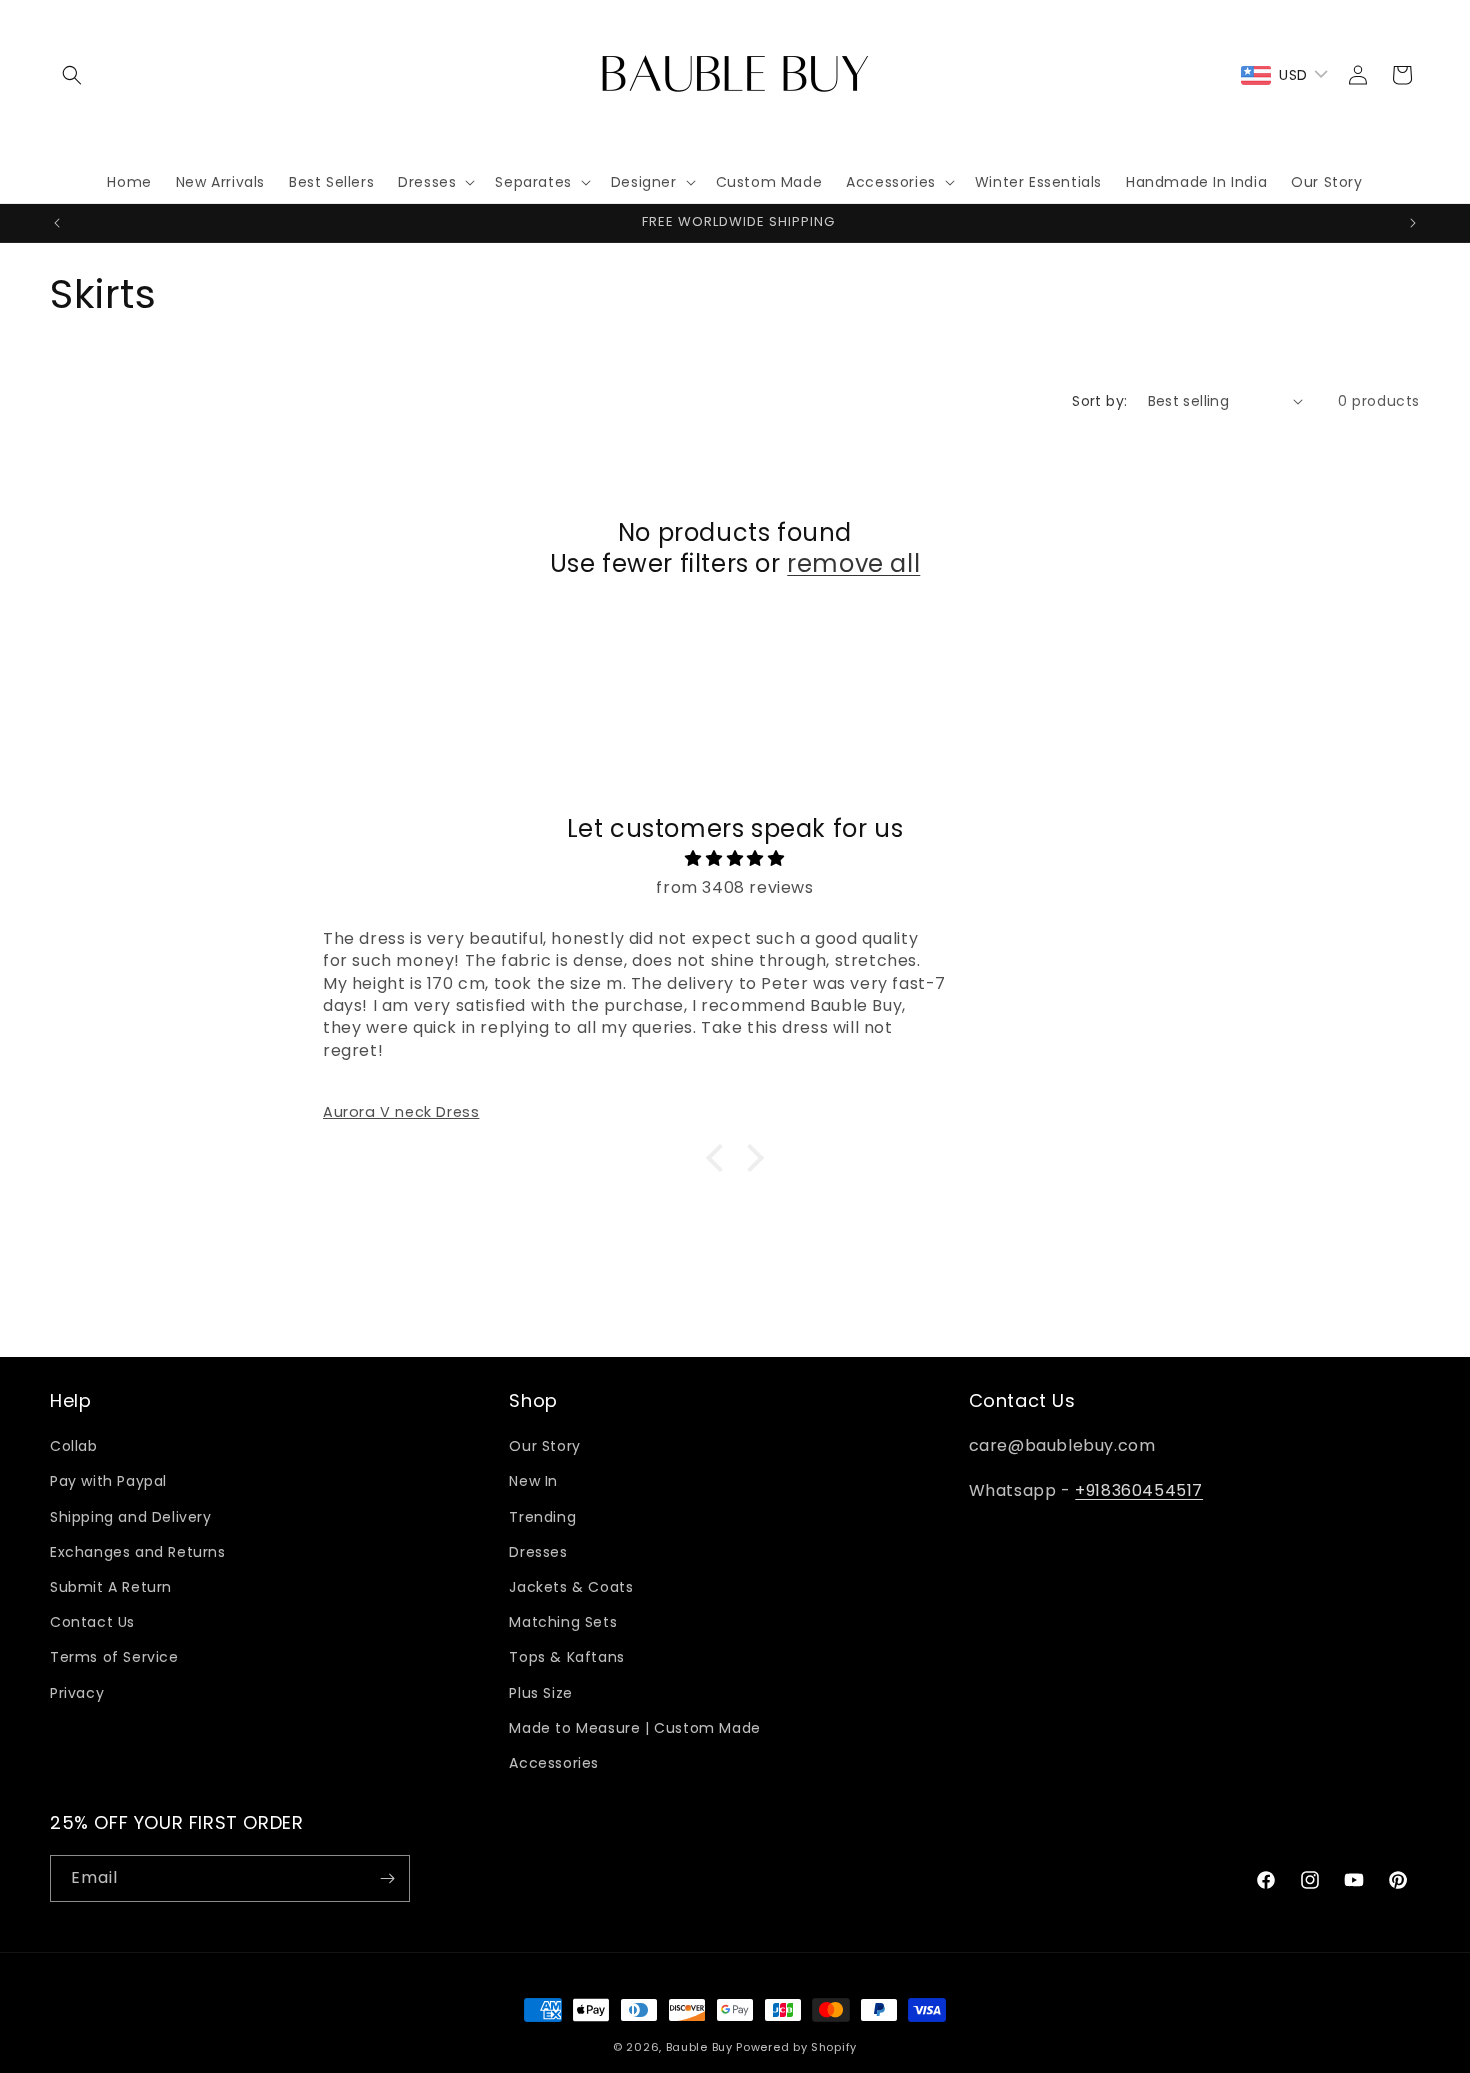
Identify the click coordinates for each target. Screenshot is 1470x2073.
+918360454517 (1139, 1490)
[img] (735, 859)
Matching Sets (563, 1622)
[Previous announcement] (57, 223)
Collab (74, 1446)
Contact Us (92, 1622)
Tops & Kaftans (566, 1657)
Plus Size (540, 1693)
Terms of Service (114, 1657)
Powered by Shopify (796, 2047)
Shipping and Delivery (131, 1517)
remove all (853, 563)
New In (533, 1482)
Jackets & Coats (571, 1587)
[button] (72, 75)
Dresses (538, 1552)
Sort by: (1099, 401)
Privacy (77, 1693)
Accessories (554, 1763)
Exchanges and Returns (138, 1552)
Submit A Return (111, 1587)
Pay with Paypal (108, 1482)
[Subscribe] (387, 1878)
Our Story (544, 1446)
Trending (542, 1517)
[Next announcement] (1413, 223)
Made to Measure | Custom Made (634, 1728)
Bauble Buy (699, 2047)
